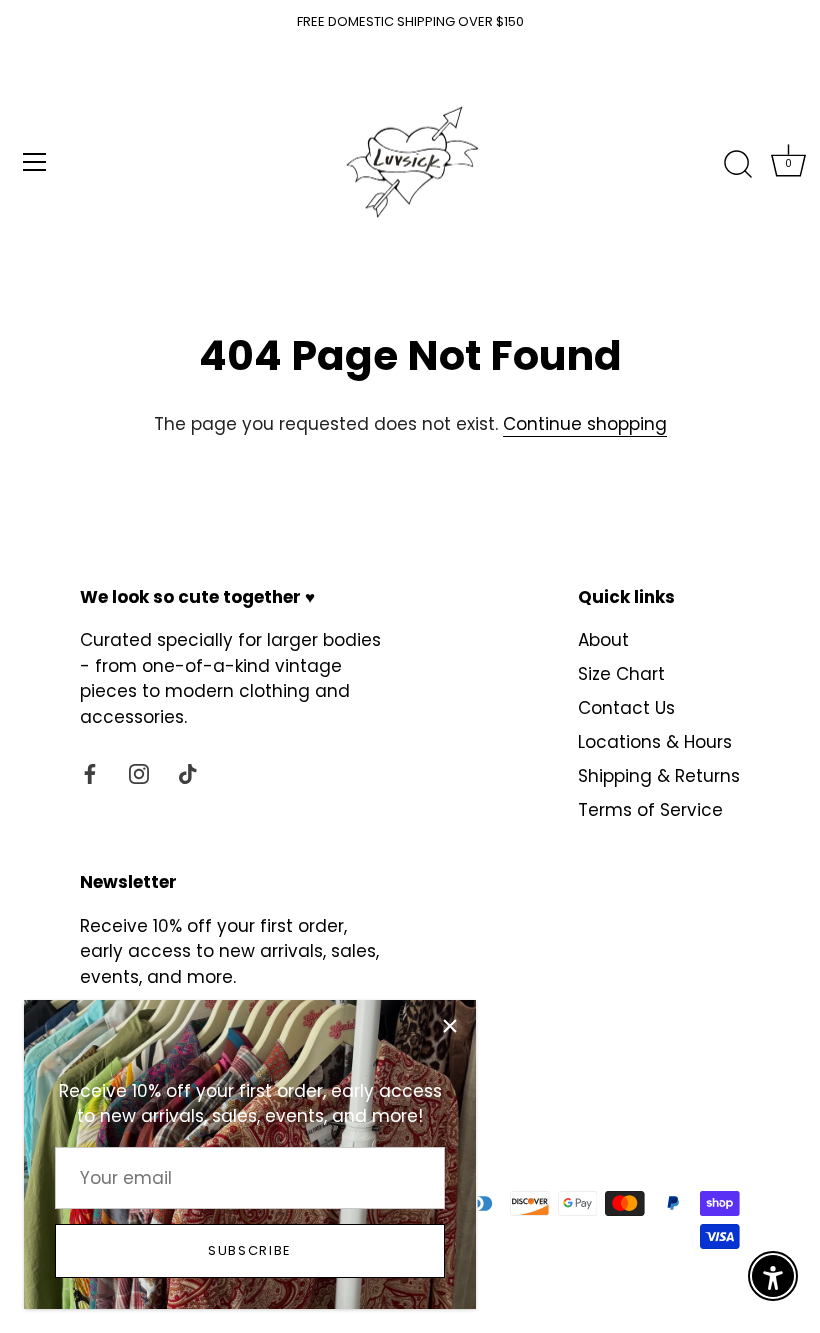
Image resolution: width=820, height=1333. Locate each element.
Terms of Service (650, 810)
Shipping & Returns (659, 776)
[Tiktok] (188, 772)
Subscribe (250, 1250)
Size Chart (621, 674)
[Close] (450, 1026)
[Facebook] (90, 772)
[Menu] (35, 162)
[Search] (738, 165)
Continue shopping (585, 424)
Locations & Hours (655, 742)
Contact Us (626, 708)
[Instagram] (139, 772)
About (603, 640)
